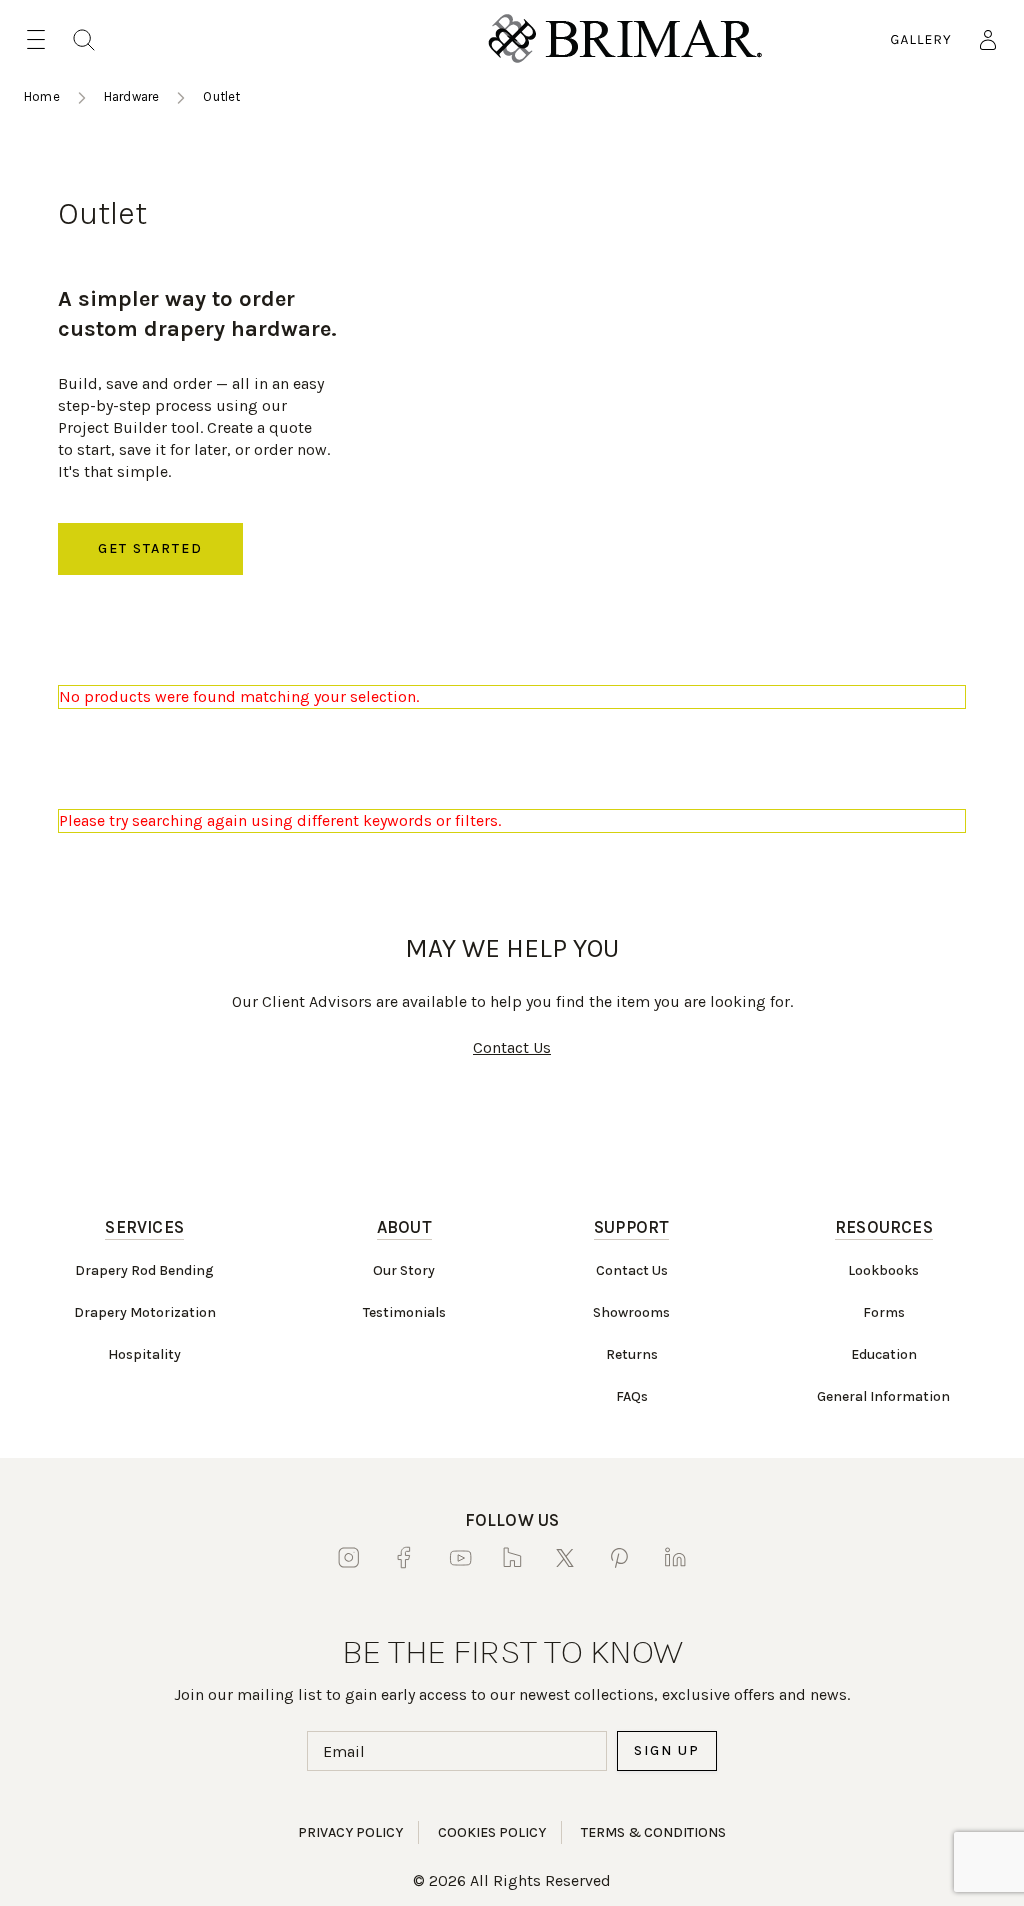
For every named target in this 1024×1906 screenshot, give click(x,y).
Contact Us (512, 1047)
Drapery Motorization (145, 1312)
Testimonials (404, 1312)
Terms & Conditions (653, 1832)
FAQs (632, 1396)
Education (884, 1354)
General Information (883, 1396)
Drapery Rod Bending (144, 1270)
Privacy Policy (350, 1832)
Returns (632, 1354)
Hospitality (144, 1354)
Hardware (132, 96)
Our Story (404, 1270)
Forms (884, 1312)
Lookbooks (883, 1270)
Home (42, 96)
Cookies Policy (492, 1832)
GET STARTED (150, 548)
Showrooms (631, 1312)
